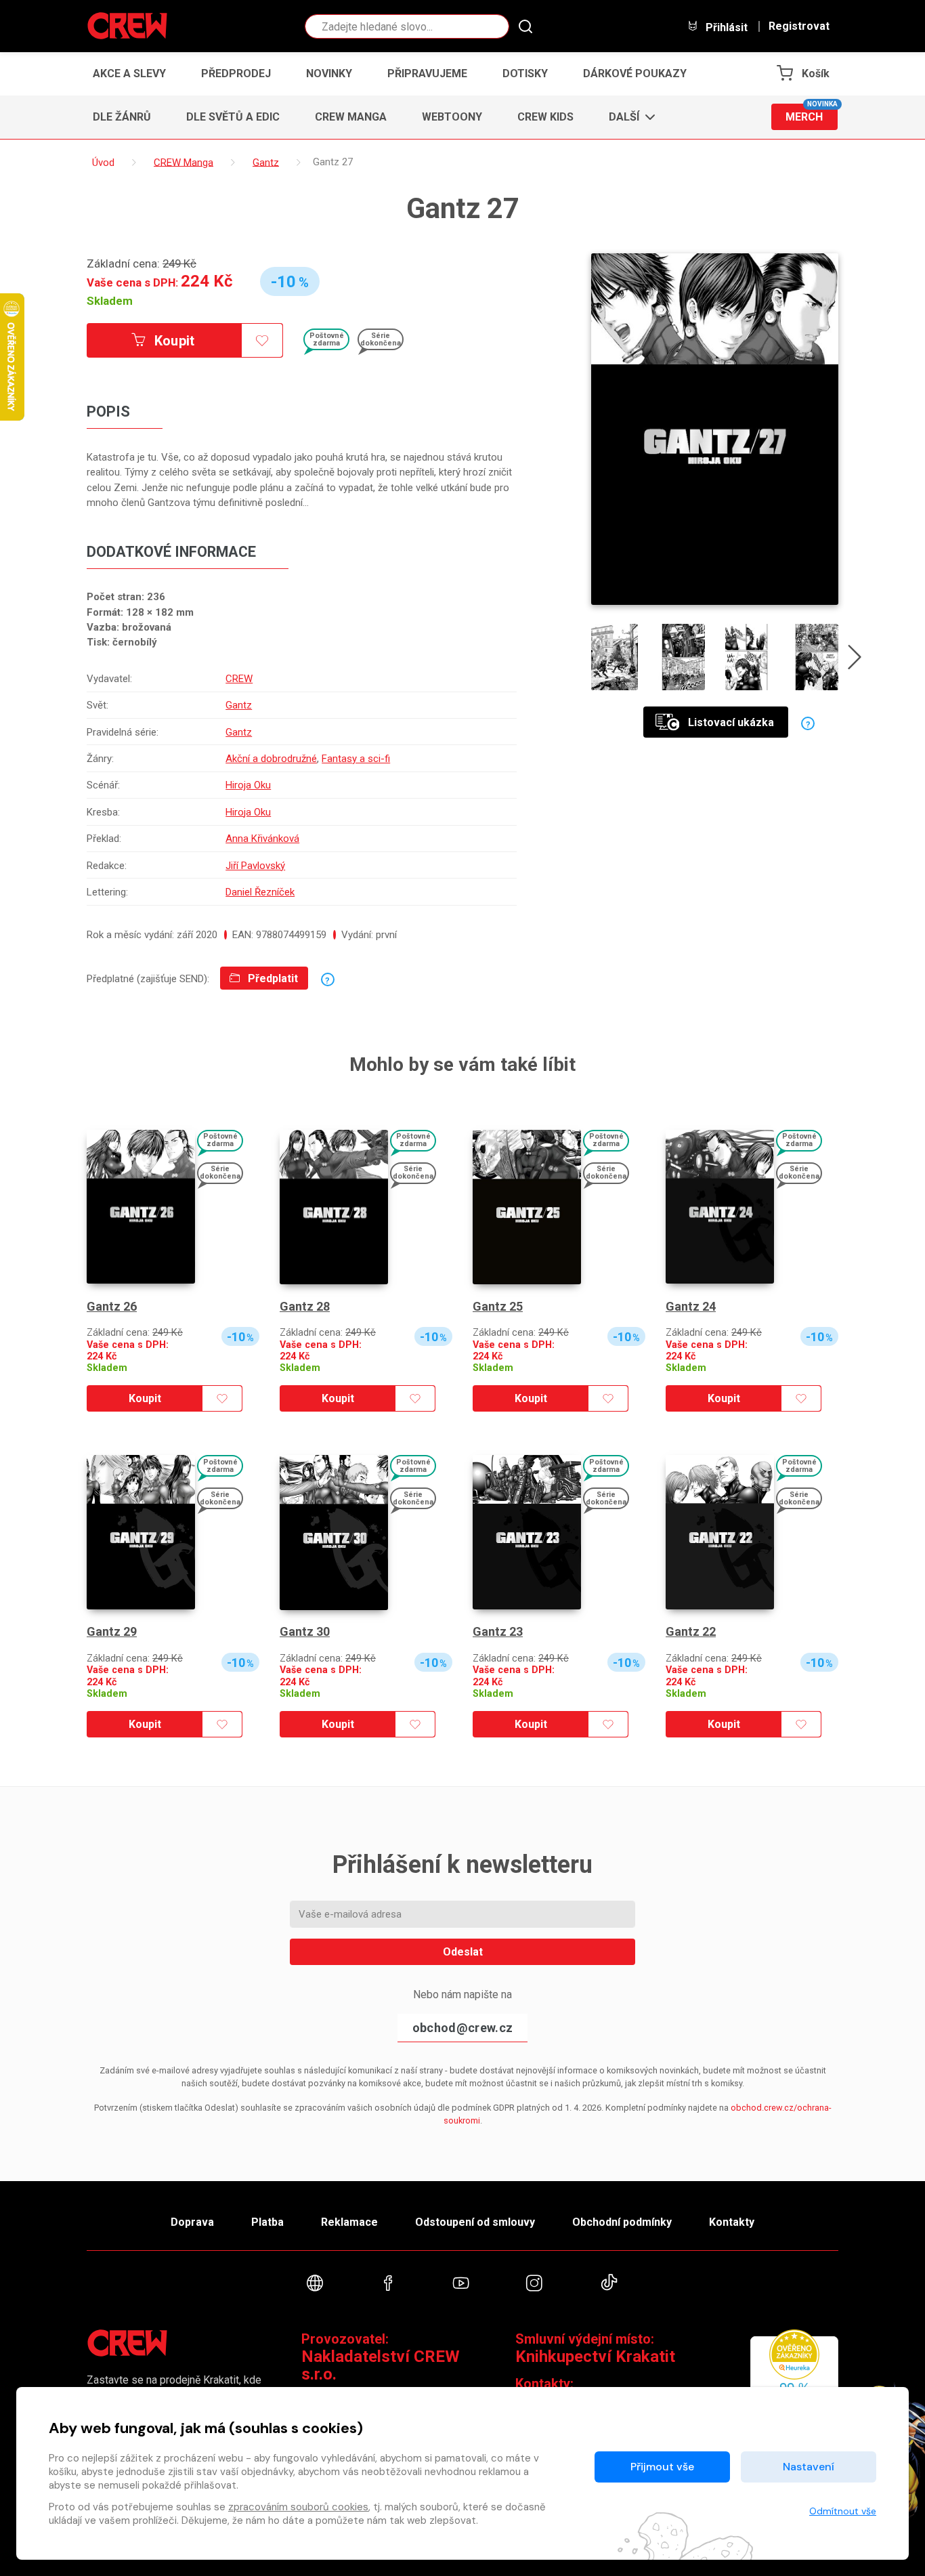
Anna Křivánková (262, 839)
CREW (239, 679)
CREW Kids (545, 117)
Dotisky (525, 73)
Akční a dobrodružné (271, 759)
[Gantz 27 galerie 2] (682, 657)
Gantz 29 (112, 1631)
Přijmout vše (662, 2467)
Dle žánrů (122, 117)
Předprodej (236, 73)
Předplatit (272, 978)
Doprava (192, 2222)
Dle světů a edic (233, 117)
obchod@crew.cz (462, 2028)
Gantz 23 (498, 1631)
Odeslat (463, 1952)
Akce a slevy (129, 73)
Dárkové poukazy (635, 73)
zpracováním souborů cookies (298, 2507)
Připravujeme (427, 73)
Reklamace (349, 2222)
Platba (267, 2222)
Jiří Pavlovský (255, 866)
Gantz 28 (305, 1306)
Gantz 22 (691, 1631)
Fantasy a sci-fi (356, 759)
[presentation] (855, 660)
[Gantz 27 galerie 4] (815, 657)
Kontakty (732, 2222)
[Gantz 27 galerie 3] (749, 657)
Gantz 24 (691, 1306)
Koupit (173, 341)
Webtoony (452, 117)
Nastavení (809, 2467)
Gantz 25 (498, 1306)
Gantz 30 (305, 1631)
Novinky (329, 73)
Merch (812, 113)
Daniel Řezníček (260, 892)
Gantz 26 (112, 1306)
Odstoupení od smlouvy (475, 2222)
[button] (628, 117)
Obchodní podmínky (622, 2222)
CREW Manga (351, 117)
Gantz (239, 705)
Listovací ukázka (731, 722)
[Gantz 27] (715, 429)
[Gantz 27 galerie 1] (615, 657)
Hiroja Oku (248, 785)
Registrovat (799, 26)
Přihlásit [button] (725, 27)
